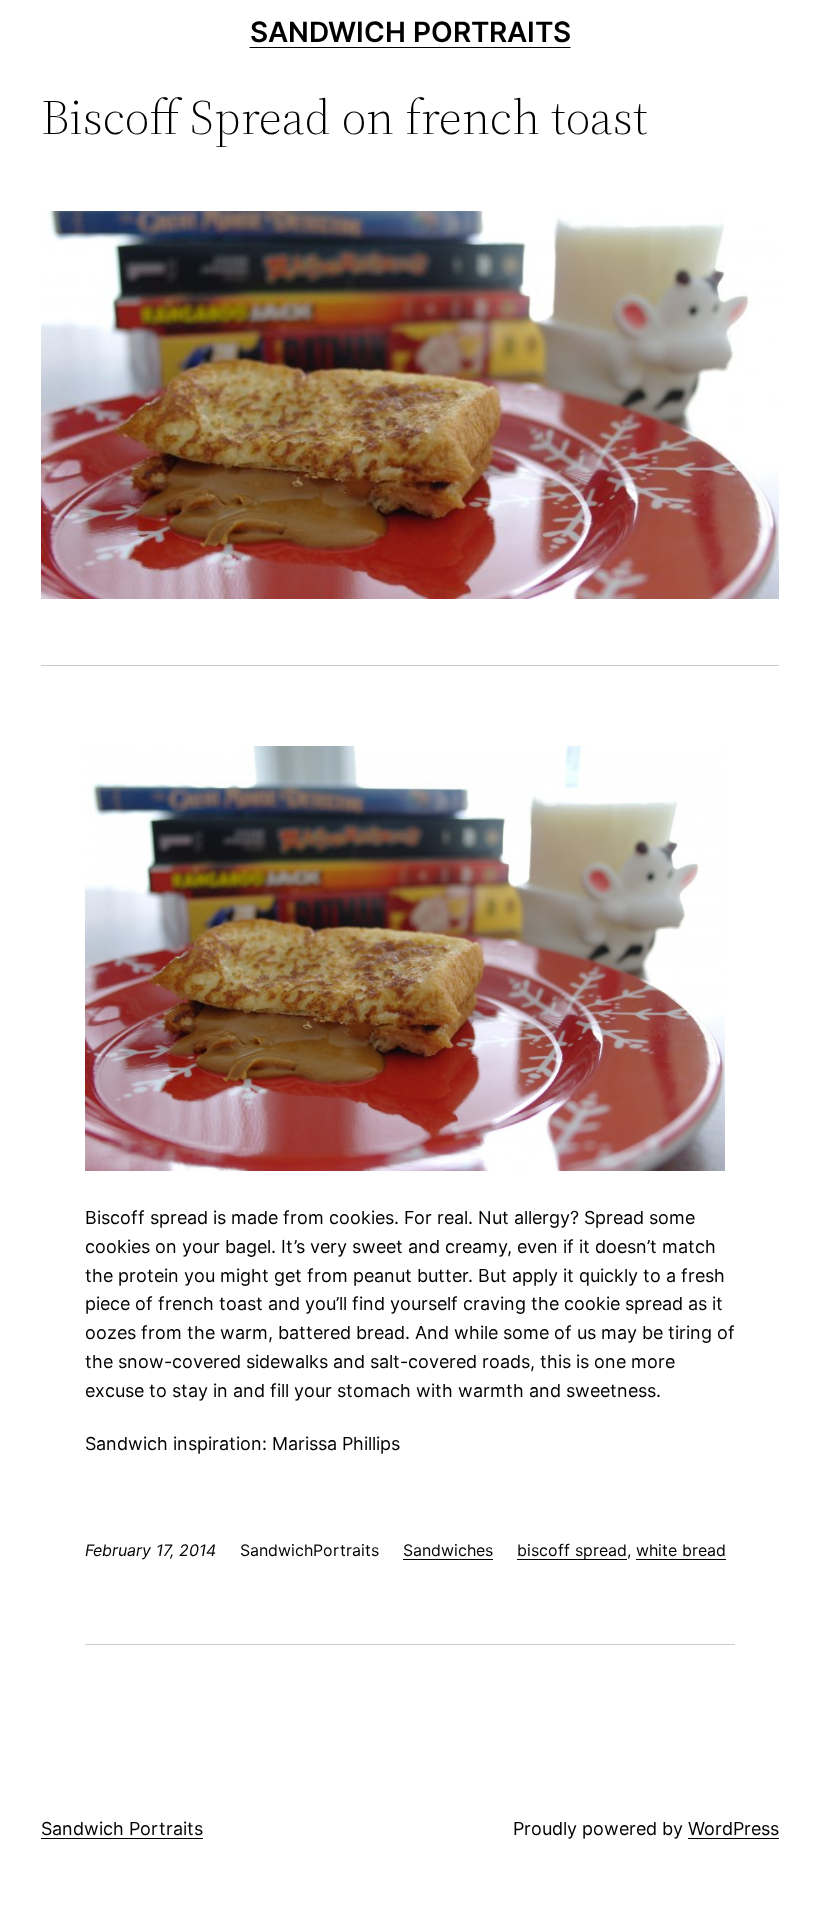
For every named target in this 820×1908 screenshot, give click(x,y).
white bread (681, 1550)
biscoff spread (572, 1550)
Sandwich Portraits (410, 32)
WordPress (733, 1828)
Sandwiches (448, 1550)
